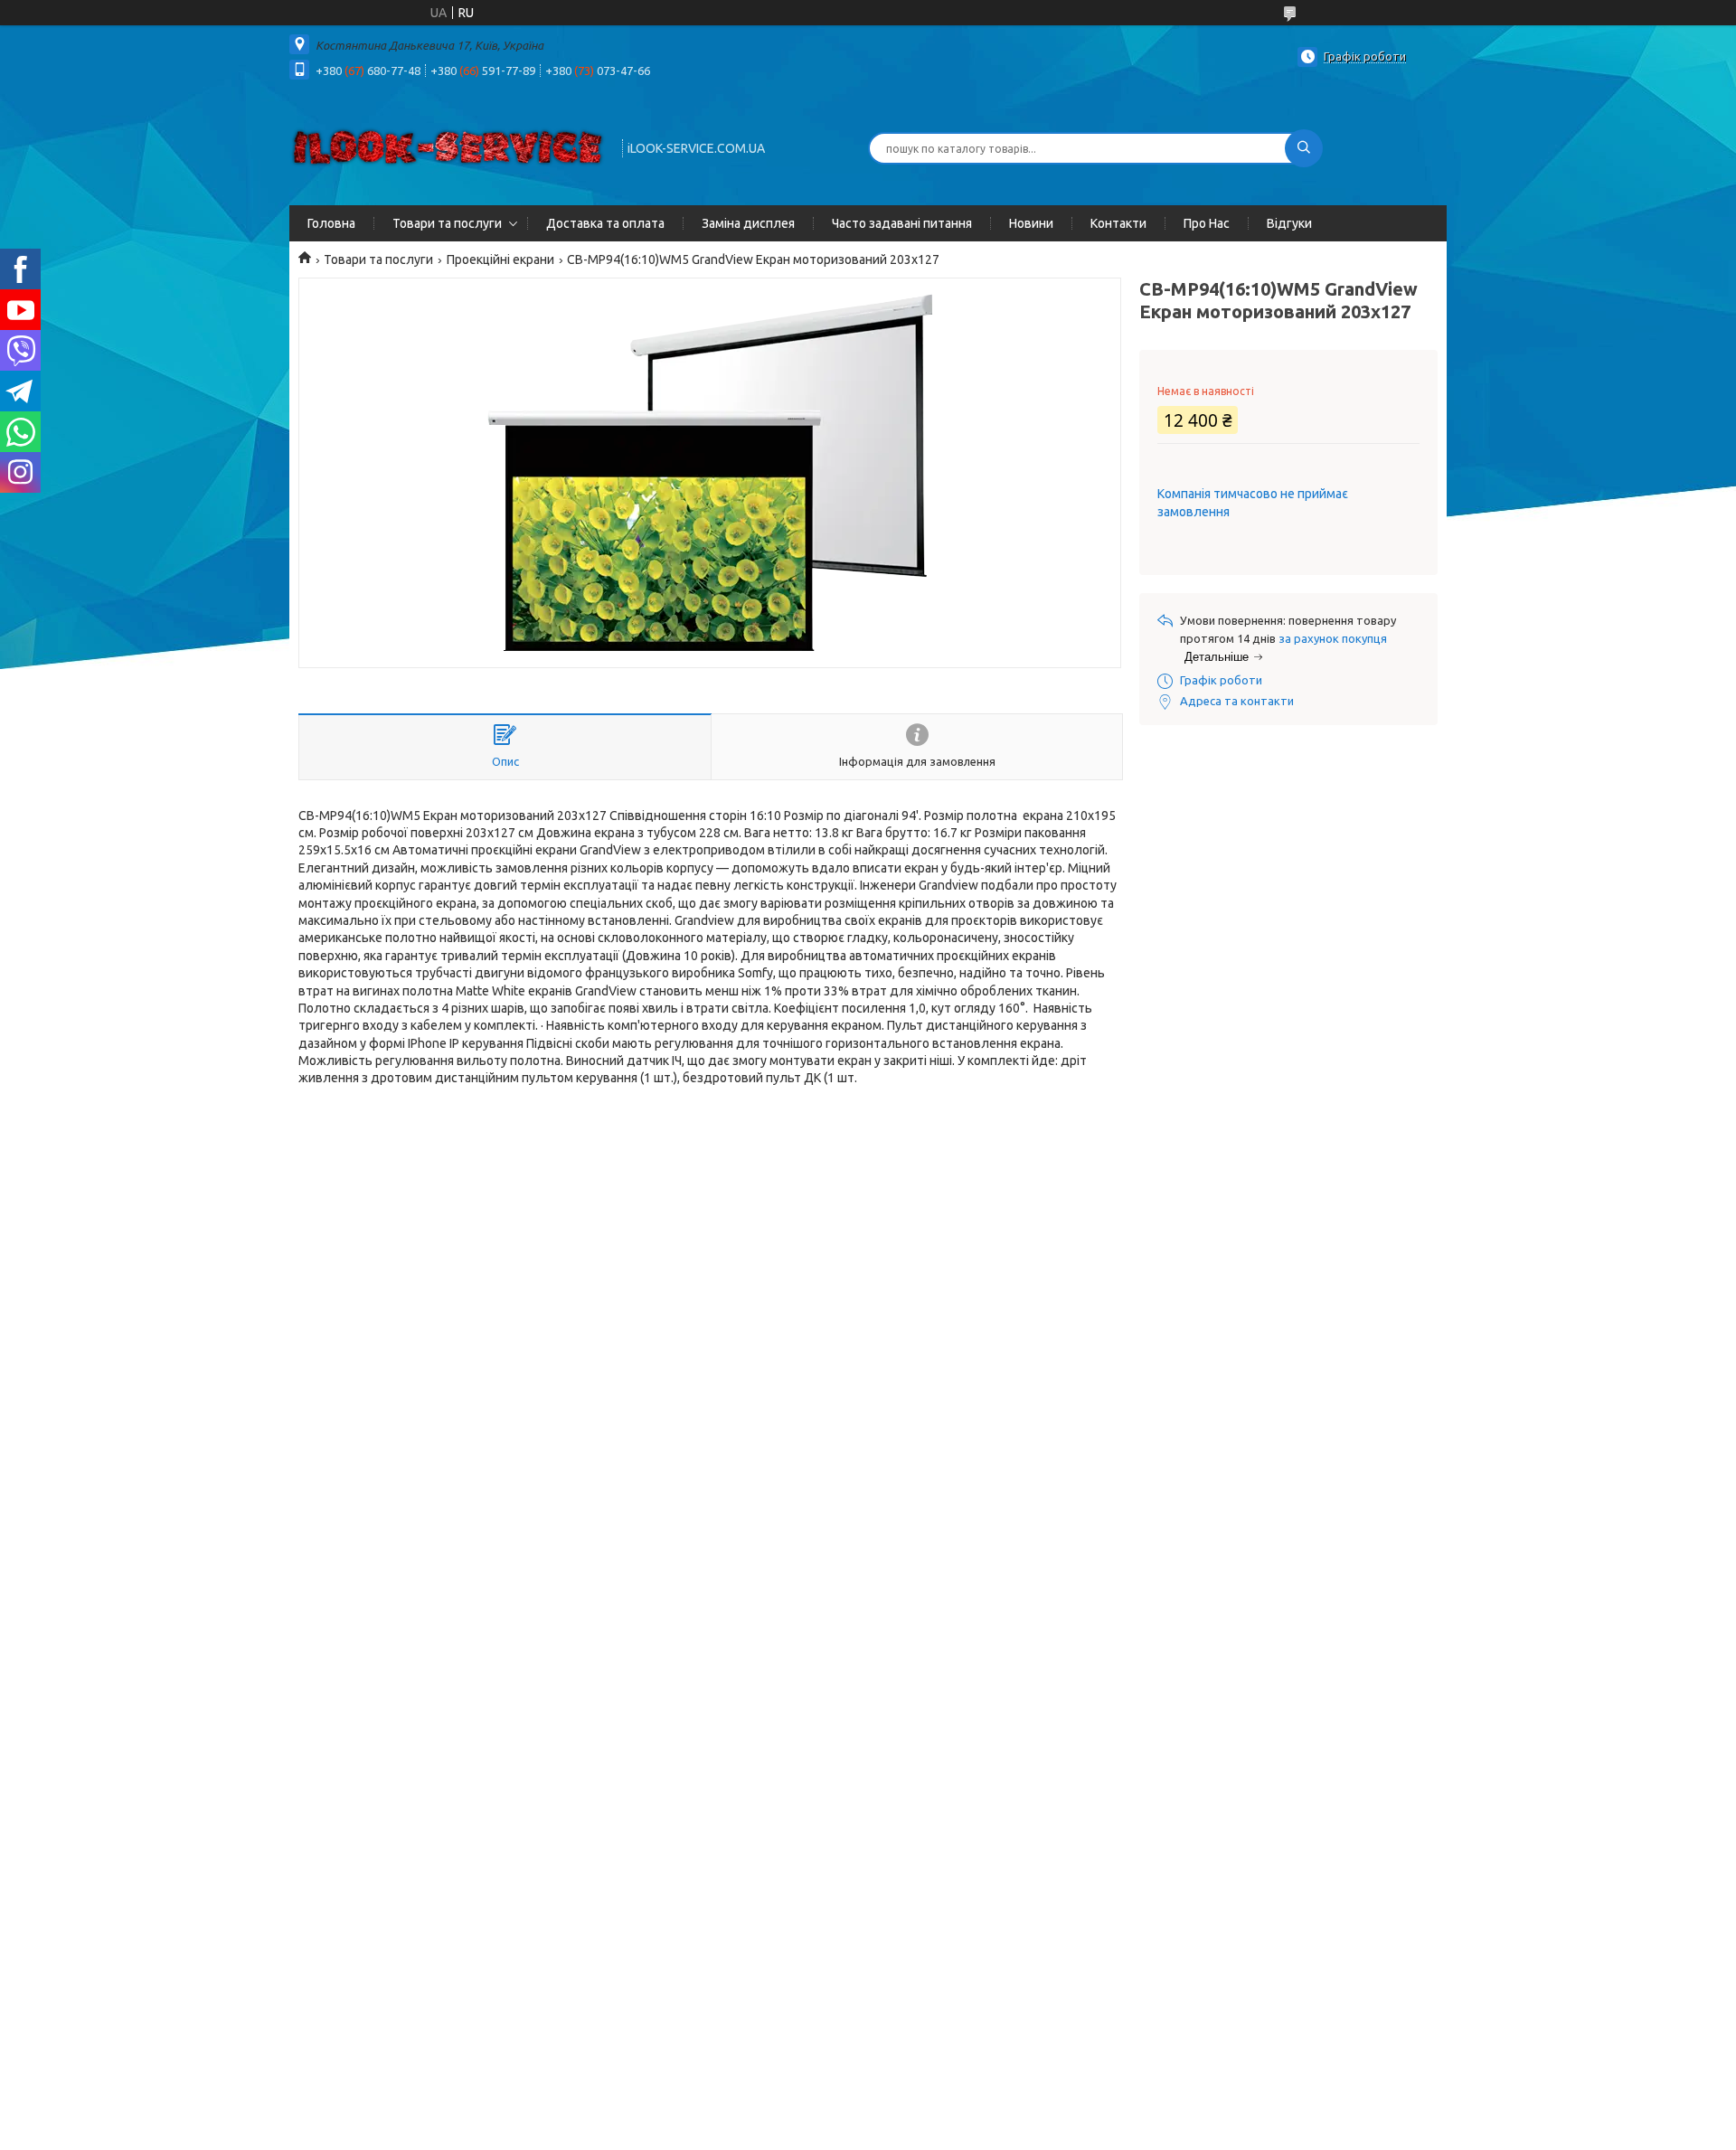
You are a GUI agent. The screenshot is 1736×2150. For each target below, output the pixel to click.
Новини (1031, 223)
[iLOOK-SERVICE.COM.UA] (448, 146)
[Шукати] (1304, 148)
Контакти (1118, 223)
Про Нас (1207, 223)
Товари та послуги (447, 223)
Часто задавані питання (902, 223)
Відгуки (1289, 223)
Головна (331, 223)
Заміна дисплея (748, 223)
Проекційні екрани (500, 259)
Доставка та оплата (605, 223)
